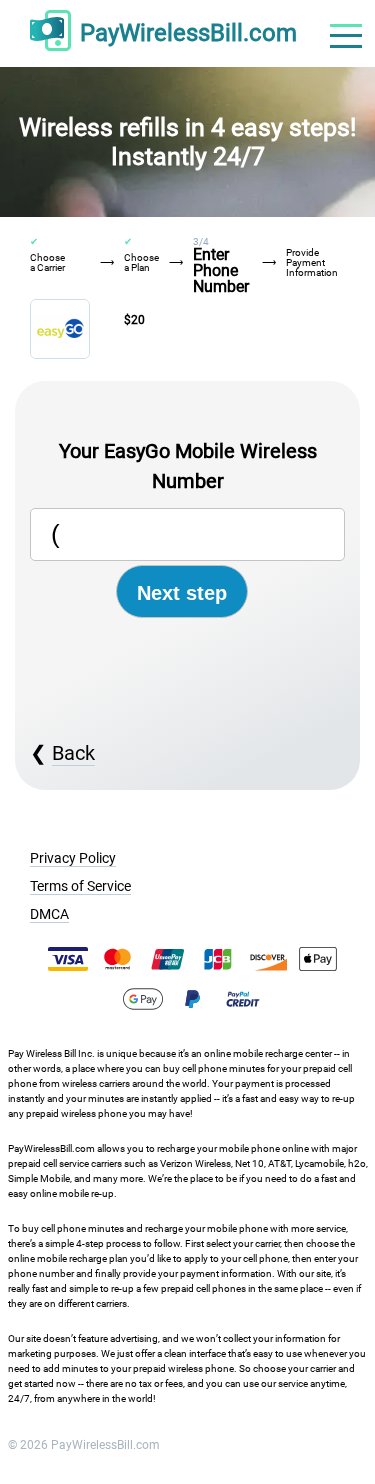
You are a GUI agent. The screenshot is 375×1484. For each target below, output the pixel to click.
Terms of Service (80, 886)
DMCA (49, 914)
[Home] (50, 33)
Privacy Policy (73, 858)
